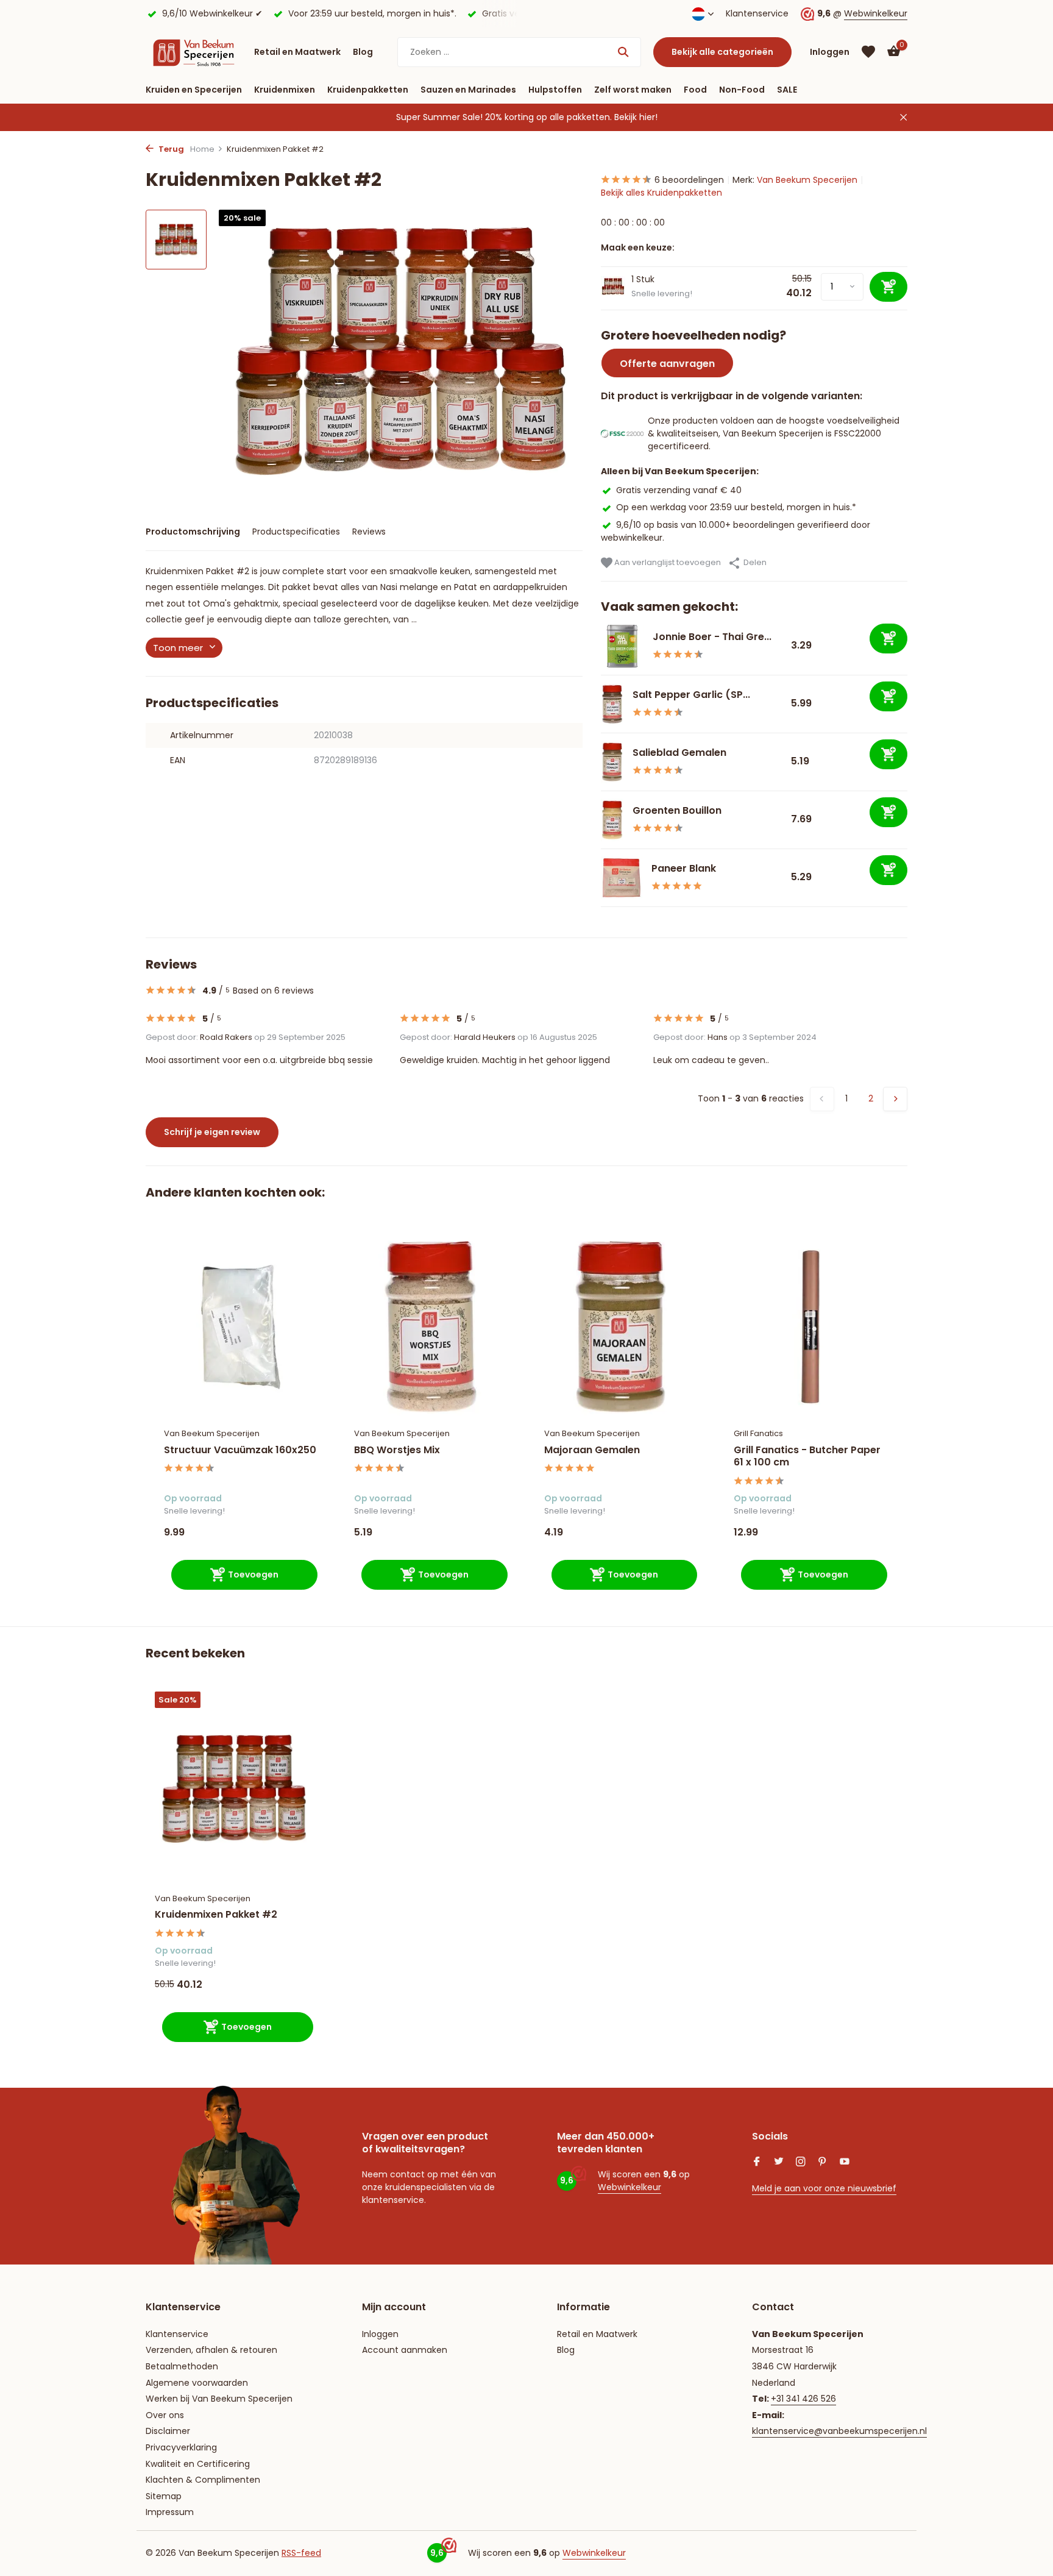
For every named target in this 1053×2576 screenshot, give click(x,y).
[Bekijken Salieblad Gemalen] (612, 762)
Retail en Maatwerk (297, 52)
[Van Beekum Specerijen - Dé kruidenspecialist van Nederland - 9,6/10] (194, 52)
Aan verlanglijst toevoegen (667, 562)
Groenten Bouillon (678, 810)
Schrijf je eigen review (212, 1132)
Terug (170, 149)
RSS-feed (301, 2553)
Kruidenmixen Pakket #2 (216, 1915)
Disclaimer (168, 2431)
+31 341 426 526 (803, 2399)
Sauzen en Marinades (468, 90)
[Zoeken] (623, 52)
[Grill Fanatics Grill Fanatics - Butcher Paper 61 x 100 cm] (810, 1327)
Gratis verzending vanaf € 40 (679, 490)
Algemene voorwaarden (197, 2383)
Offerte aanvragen (667, 364)
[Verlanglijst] (868, 52)
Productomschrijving (193, 532)
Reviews (369, 532)
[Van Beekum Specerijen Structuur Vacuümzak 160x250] (241, 1327)
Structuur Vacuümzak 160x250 (240, 1450)
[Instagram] (801, 2163)
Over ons (165, 2415)
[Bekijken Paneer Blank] (622, 878)
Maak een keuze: (638, 247)
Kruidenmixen (285, 90)
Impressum (170, 2512)
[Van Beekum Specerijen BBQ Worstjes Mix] (431, 1327)
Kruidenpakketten (368, 90)
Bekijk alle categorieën (722, 52)
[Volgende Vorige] (895, 1099)
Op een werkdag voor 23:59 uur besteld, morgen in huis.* (736, 507)
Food (695, 90)
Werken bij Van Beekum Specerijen (219, 2399)
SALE (787, 90)
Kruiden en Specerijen (194, 90)
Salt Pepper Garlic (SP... (691, 695)
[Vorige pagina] (822, 1099)
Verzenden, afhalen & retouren (211, 2350)
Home (202, 149)
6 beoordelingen (689, 180)
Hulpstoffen (555, 90)
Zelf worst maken (633, 90)
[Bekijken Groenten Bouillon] (612, 820)
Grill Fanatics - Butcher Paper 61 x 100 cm (807, 1457)
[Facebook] (757, 2163)
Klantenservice (757, 13)
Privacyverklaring (181, 2447)
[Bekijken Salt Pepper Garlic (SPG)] (612, 704)
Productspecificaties (296, 532)
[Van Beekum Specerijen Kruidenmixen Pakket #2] (234, 1789)
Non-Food (742, 90)
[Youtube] (845, 2163)
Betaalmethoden (182, 2366)
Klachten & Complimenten (203, 2480)
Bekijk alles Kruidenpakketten (661, 193)
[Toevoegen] (888, 639)
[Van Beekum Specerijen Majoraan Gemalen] (621, 1327)
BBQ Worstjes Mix (397, 1450)
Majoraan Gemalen (592, 1450)
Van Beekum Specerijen (807, 180)
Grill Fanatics (758, 1433)
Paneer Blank (684, 868)
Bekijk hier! (636, 117)
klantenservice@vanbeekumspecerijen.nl (839, 2431)
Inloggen (380, 2334)
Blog (363, 52)
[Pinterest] (823, 2163)
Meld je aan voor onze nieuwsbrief (824, 2188)
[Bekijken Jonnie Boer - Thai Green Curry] (622, 646)
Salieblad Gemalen (679, 753)
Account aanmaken (405, 2350)
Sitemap (164, 2496)
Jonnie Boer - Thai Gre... (712, 637)
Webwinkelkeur (876, 13)
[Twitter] (779, 2163)
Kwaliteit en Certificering (198, 2464)
